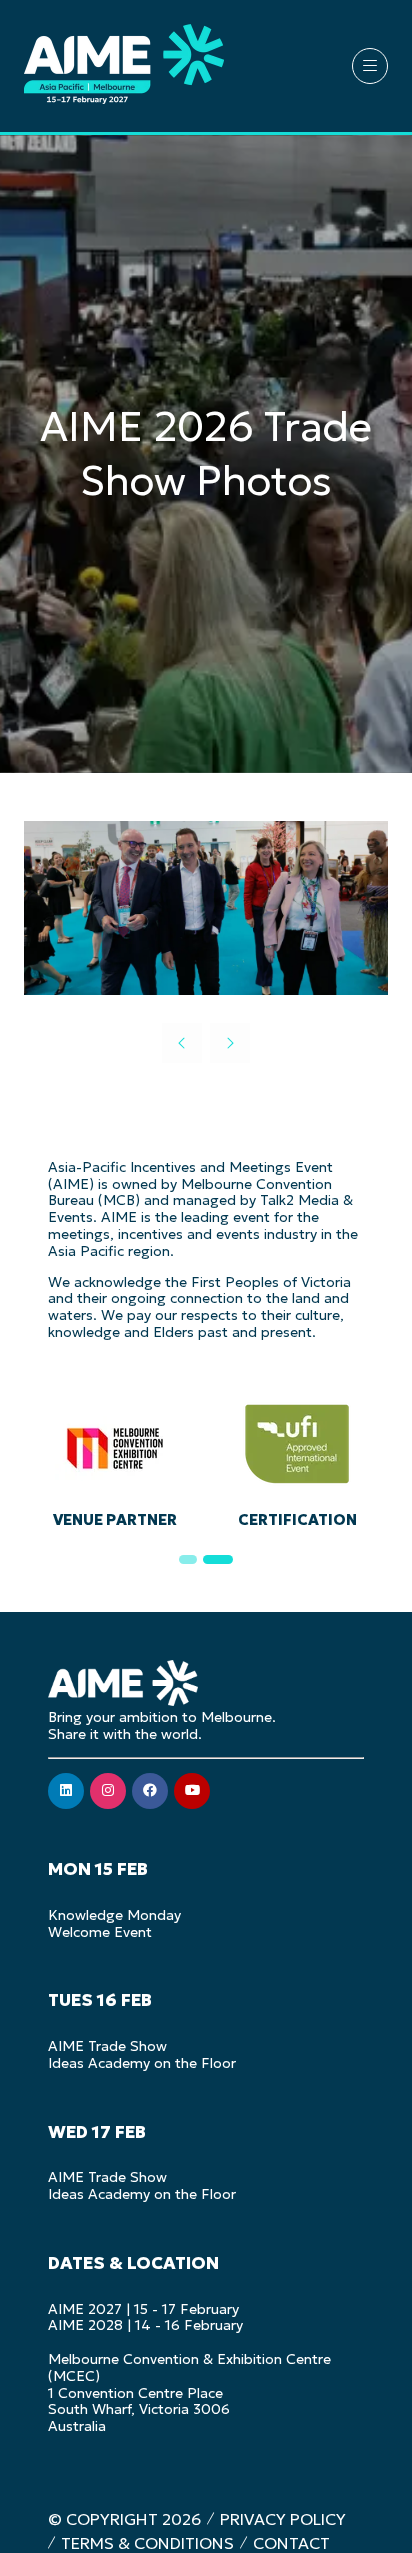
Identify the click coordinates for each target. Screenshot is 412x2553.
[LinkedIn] (66, 1791)
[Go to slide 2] (223, 1559)
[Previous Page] (182, 1043)
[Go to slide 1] (193, 1559)
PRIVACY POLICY (283, 2519)
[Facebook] (150, 1791)
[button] (370, 66)
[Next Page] (230, 1043)
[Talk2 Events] (331, 1460)
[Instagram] (108, 1791)
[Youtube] (192, 1791)
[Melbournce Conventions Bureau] (149, 1460)
